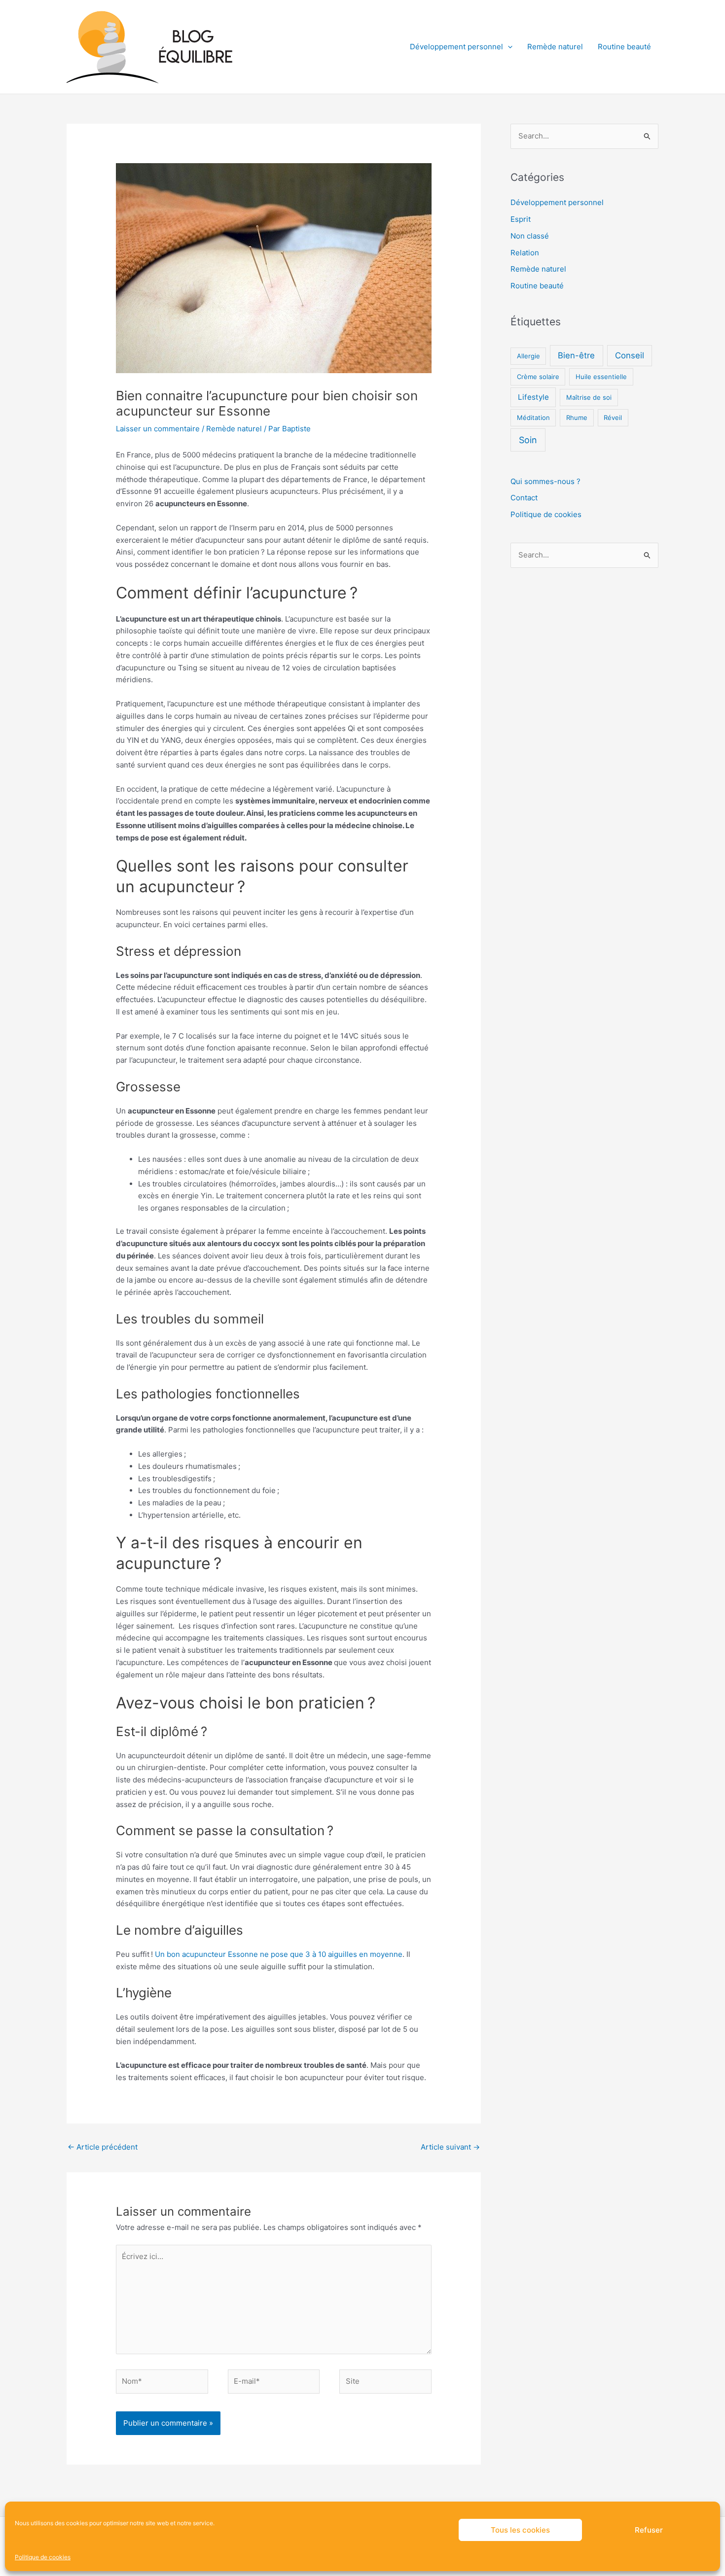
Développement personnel (456, 47)
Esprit (521, 219)
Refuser (649, 2530)
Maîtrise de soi (589, 397)
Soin (528, 440)
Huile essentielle (601, 377)
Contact (524, 498)
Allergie (528, 356)
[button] (508, 47)
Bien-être (576, 355)
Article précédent (103, 2147)
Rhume (577, 418)
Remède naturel (555, 47)
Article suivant (450, 2147)
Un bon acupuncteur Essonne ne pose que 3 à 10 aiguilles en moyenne (279, 1954)
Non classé (530, 236)
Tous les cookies (520, 2530)
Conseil (630, 355)
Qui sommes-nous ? (545, 481)
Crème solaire (538, 377)
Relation (525, 253)
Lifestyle (533, 397)
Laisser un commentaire (158, 429)
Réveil (613, 418)
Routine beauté (624, 47)
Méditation (533, 418)
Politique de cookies (43, 2557)
